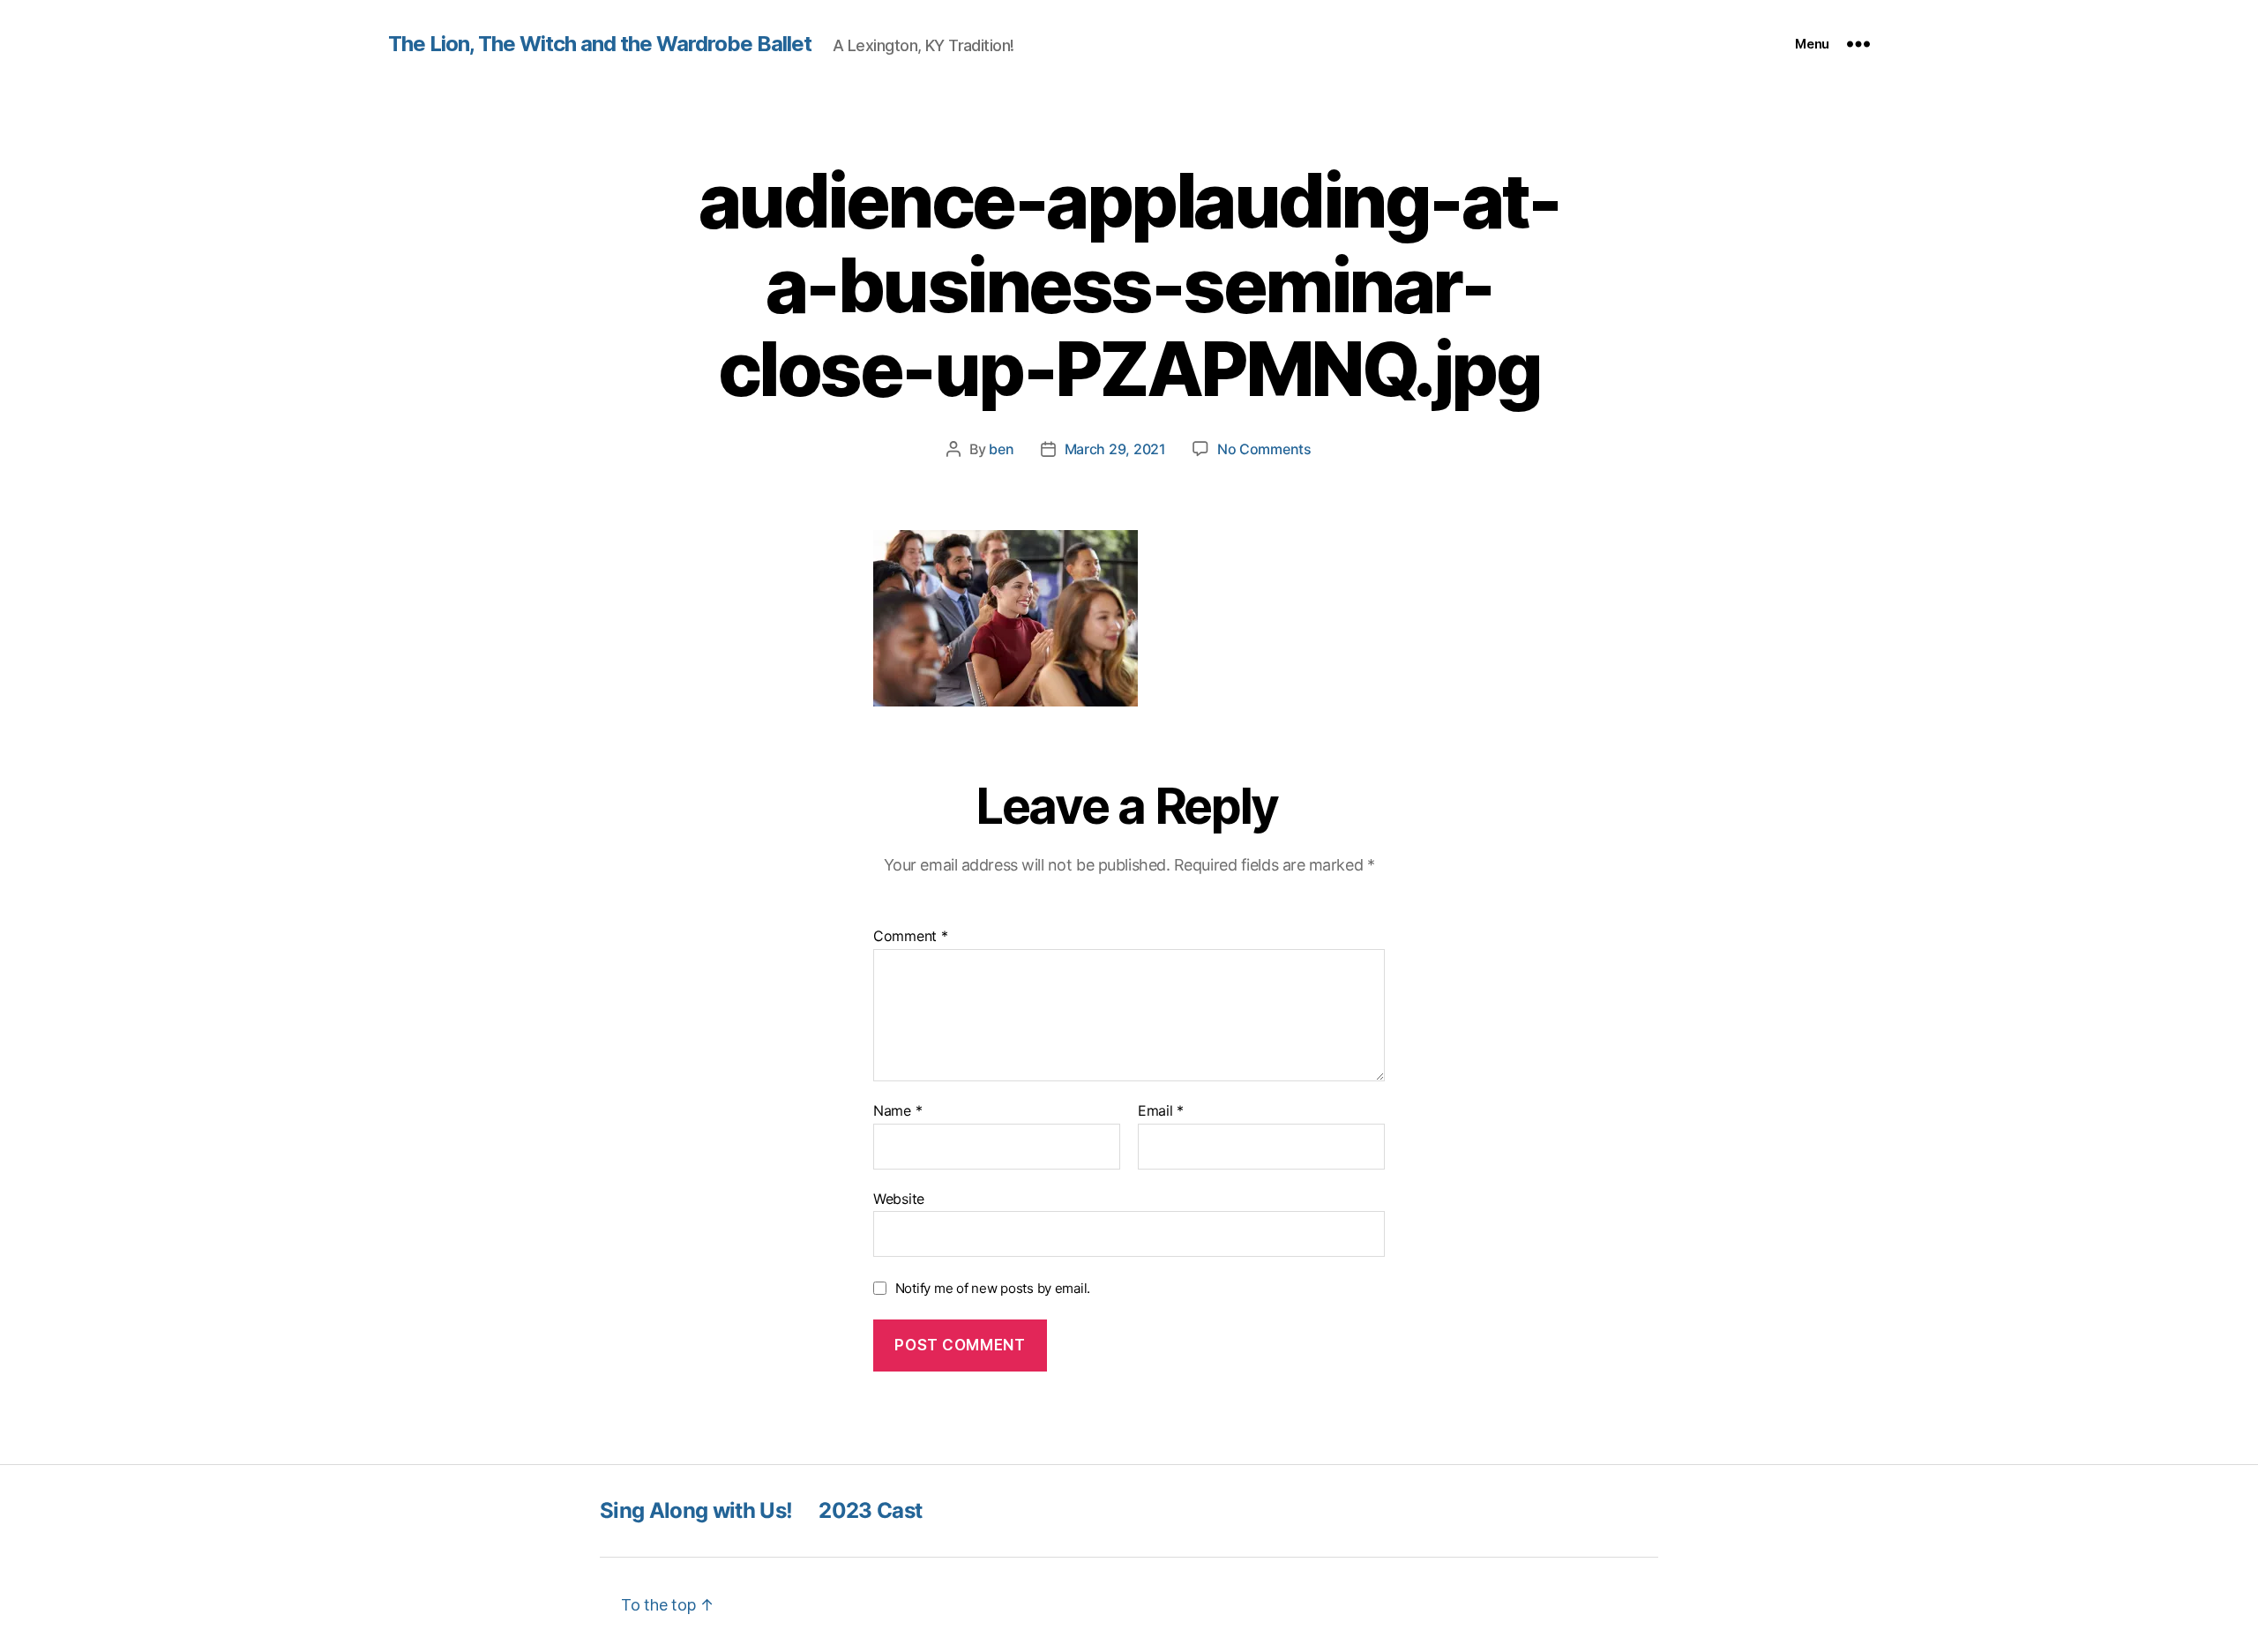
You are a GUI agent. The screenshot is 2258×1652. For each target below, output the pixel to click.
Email (1161, 1111)
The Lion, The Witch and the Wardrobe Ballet (600, 44)
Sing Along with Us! (696, 1510)
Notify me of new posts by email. (993, 1288)
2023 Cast (870, 1510)
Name (897, 1111)
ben (1001, 449)
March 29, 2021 (1115, 449)
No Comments (1264, 449)
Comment (911, 937)
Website (899, 1198)
